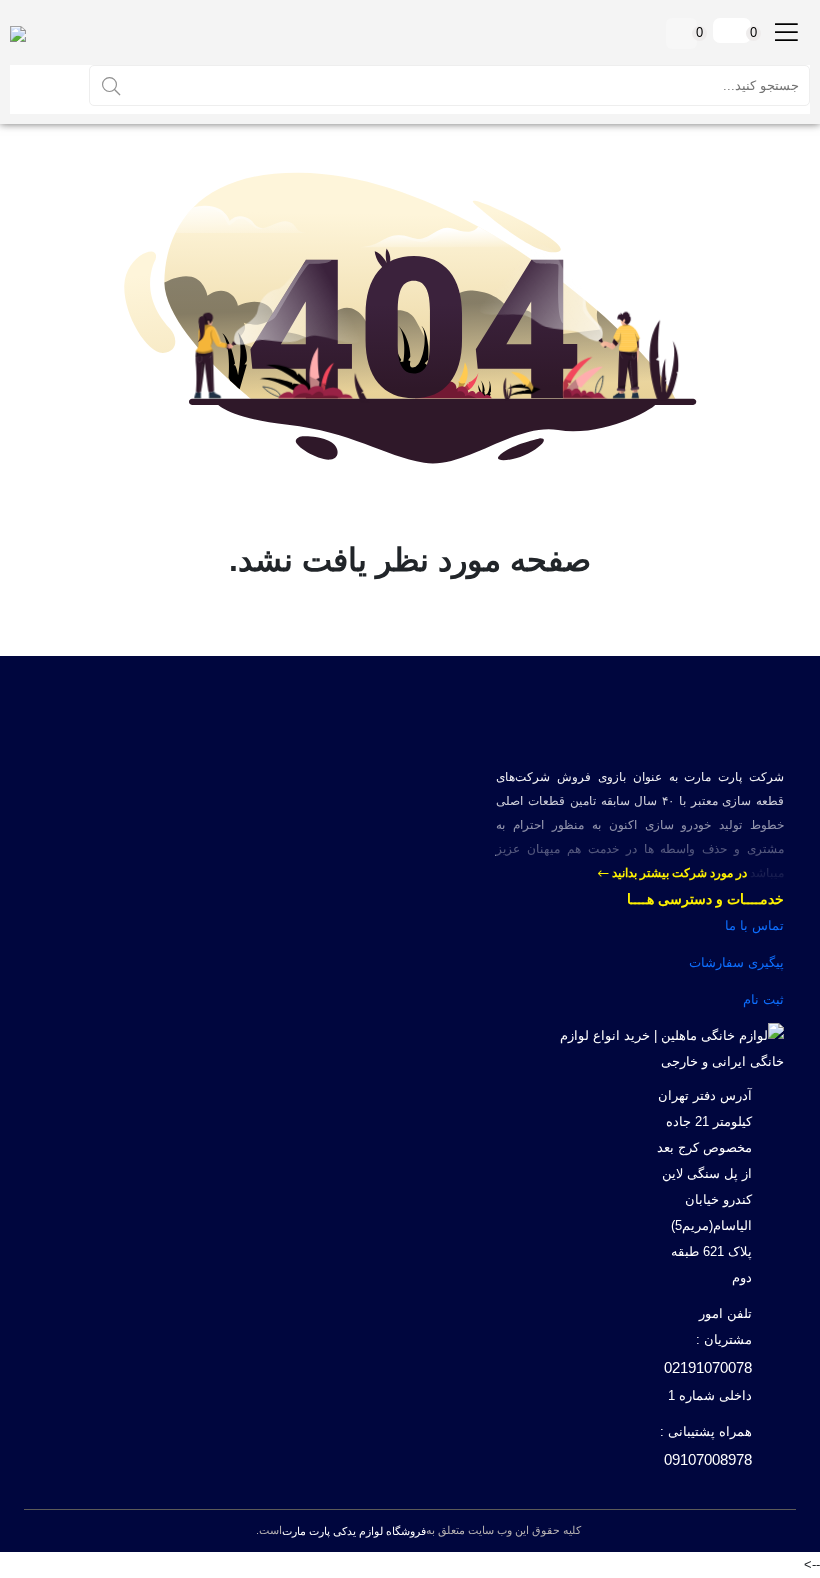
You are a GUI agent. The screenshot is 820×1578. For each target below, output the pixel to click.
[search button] (111, 85)
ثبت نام (763, 999)
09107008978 (708, 1459)
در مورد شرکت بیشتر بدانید (678, 873)
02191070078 (708, 1367)
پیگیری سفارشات (736, 962)
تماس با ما (754, 925)
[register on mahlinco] (47, 85)
